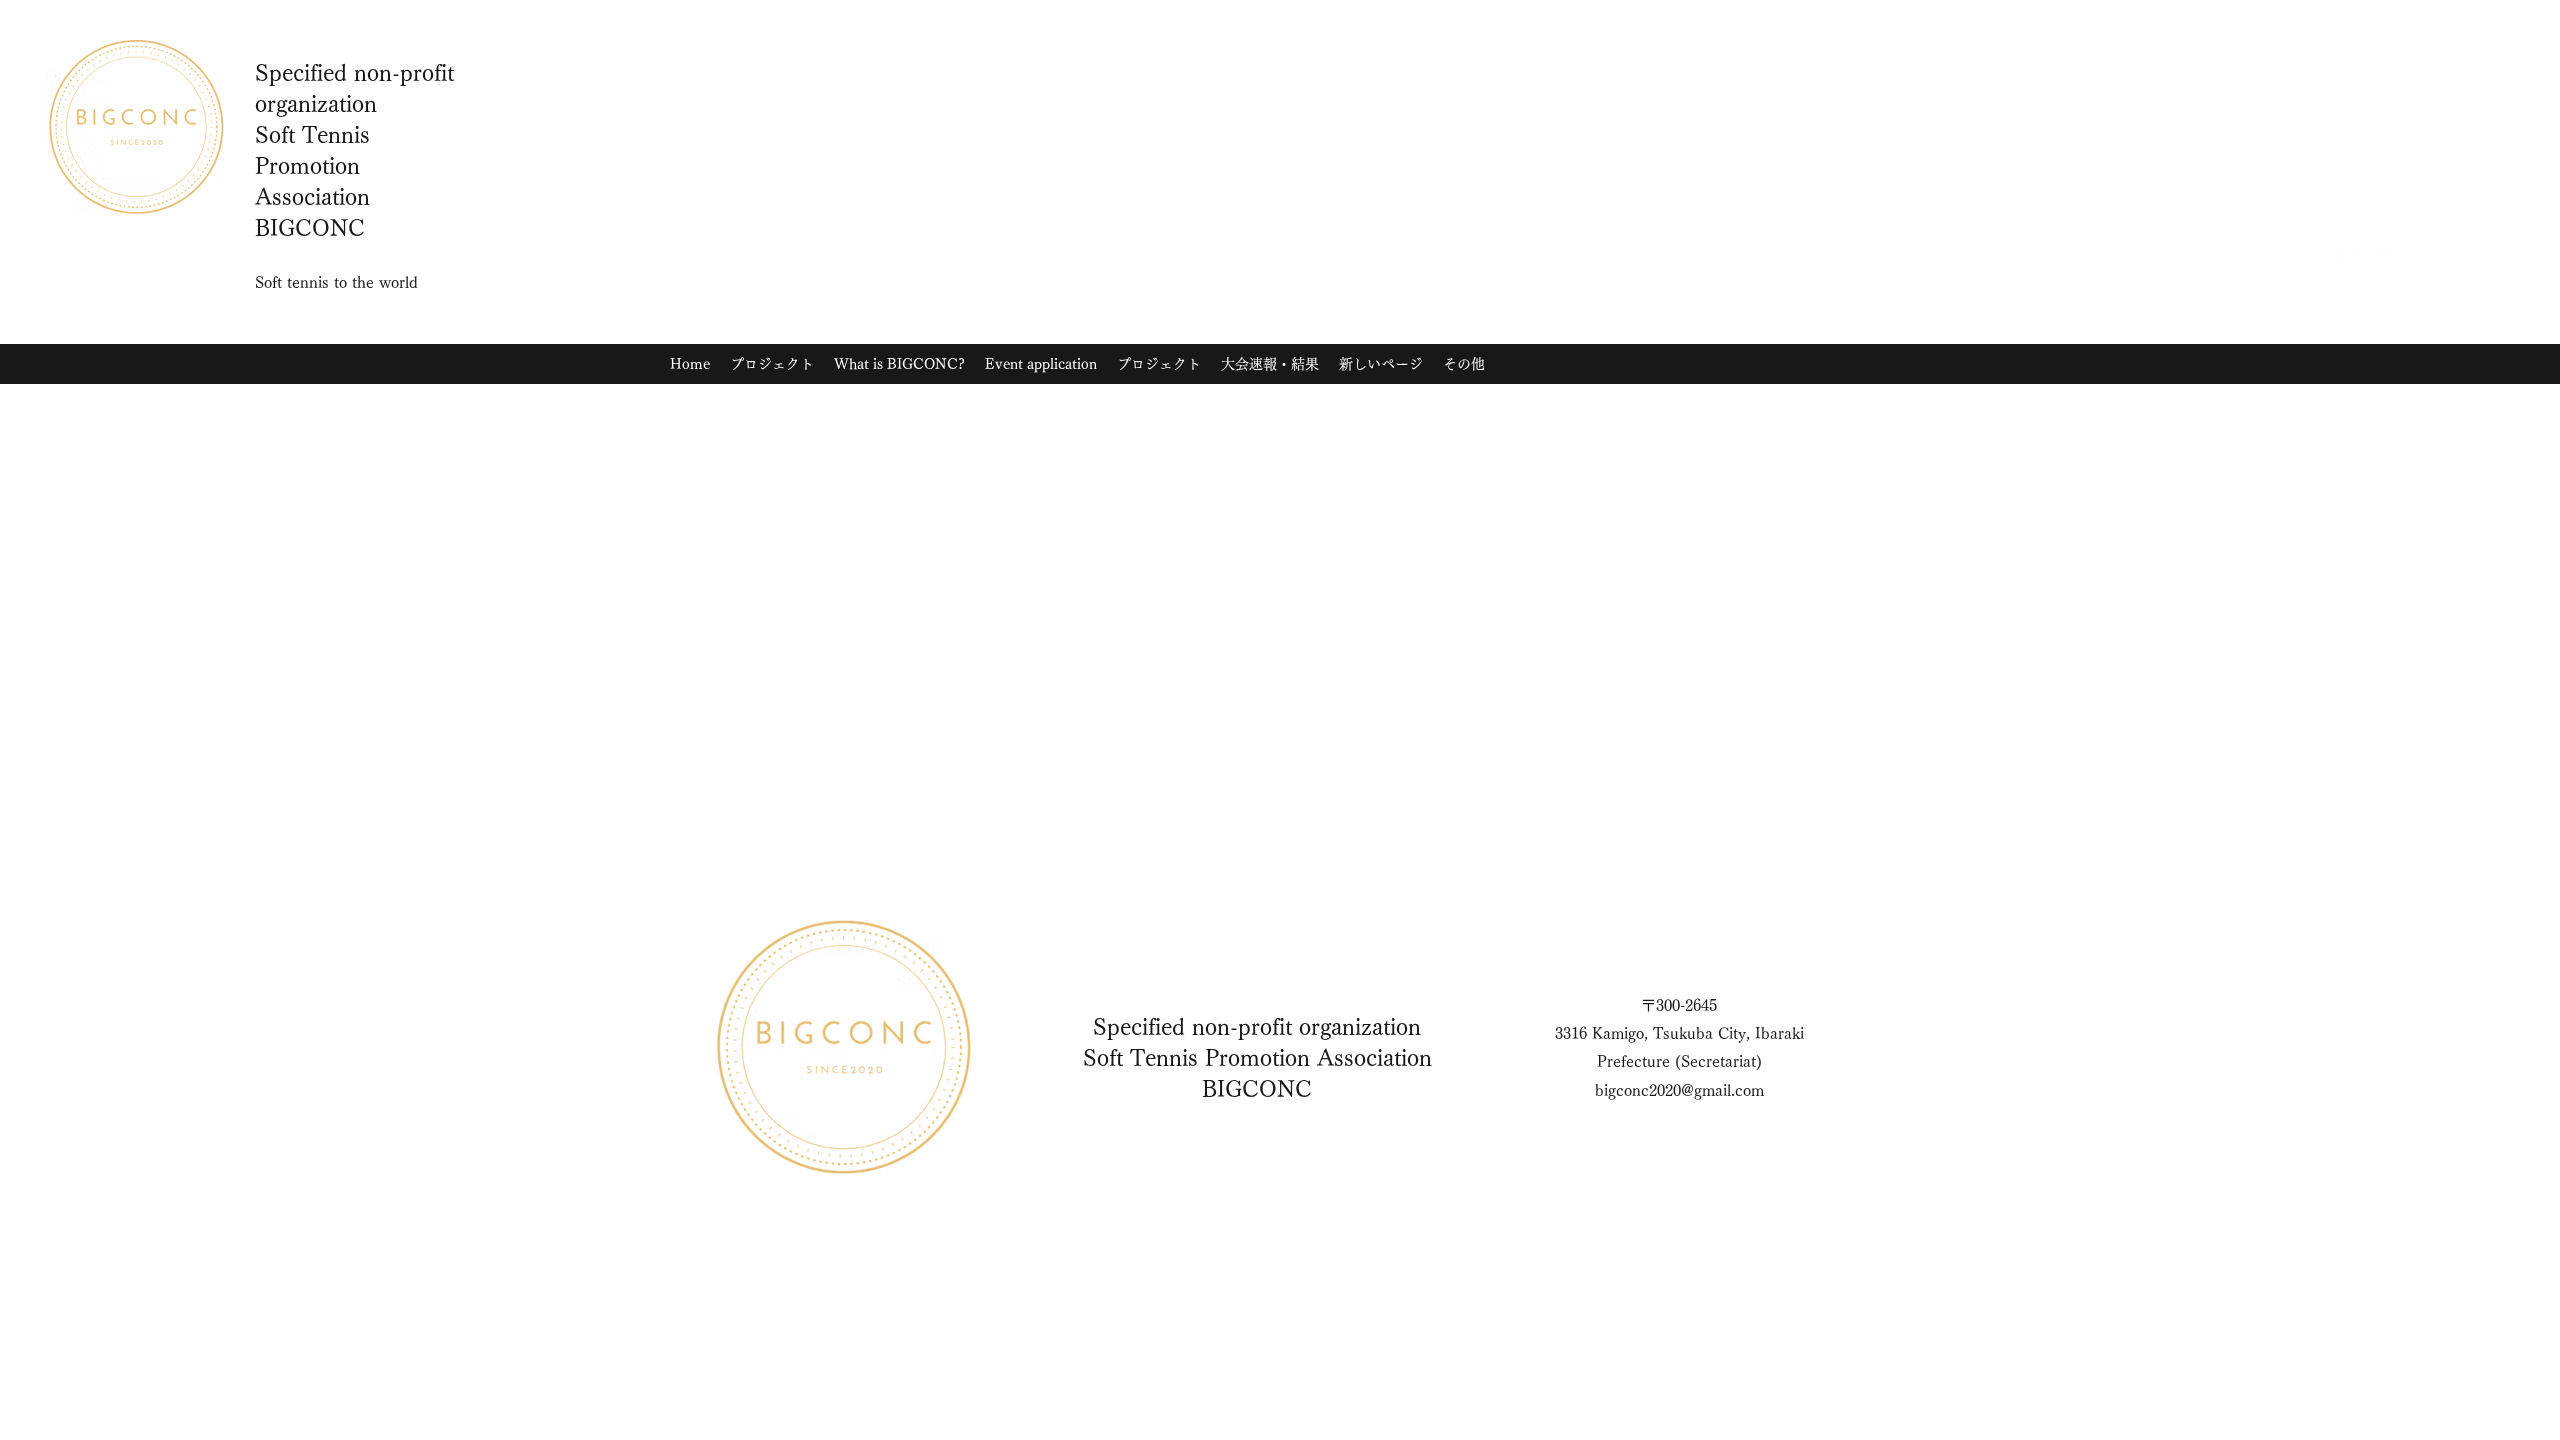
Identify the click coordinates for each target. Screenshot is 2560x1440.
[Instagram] (2317, 259)
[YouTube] (2377, 259)
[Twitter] (2347, 259)
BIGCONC (1257, 1089)
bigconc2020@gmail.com (1679, 1090)
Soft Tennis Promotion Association (1257, 1058)
